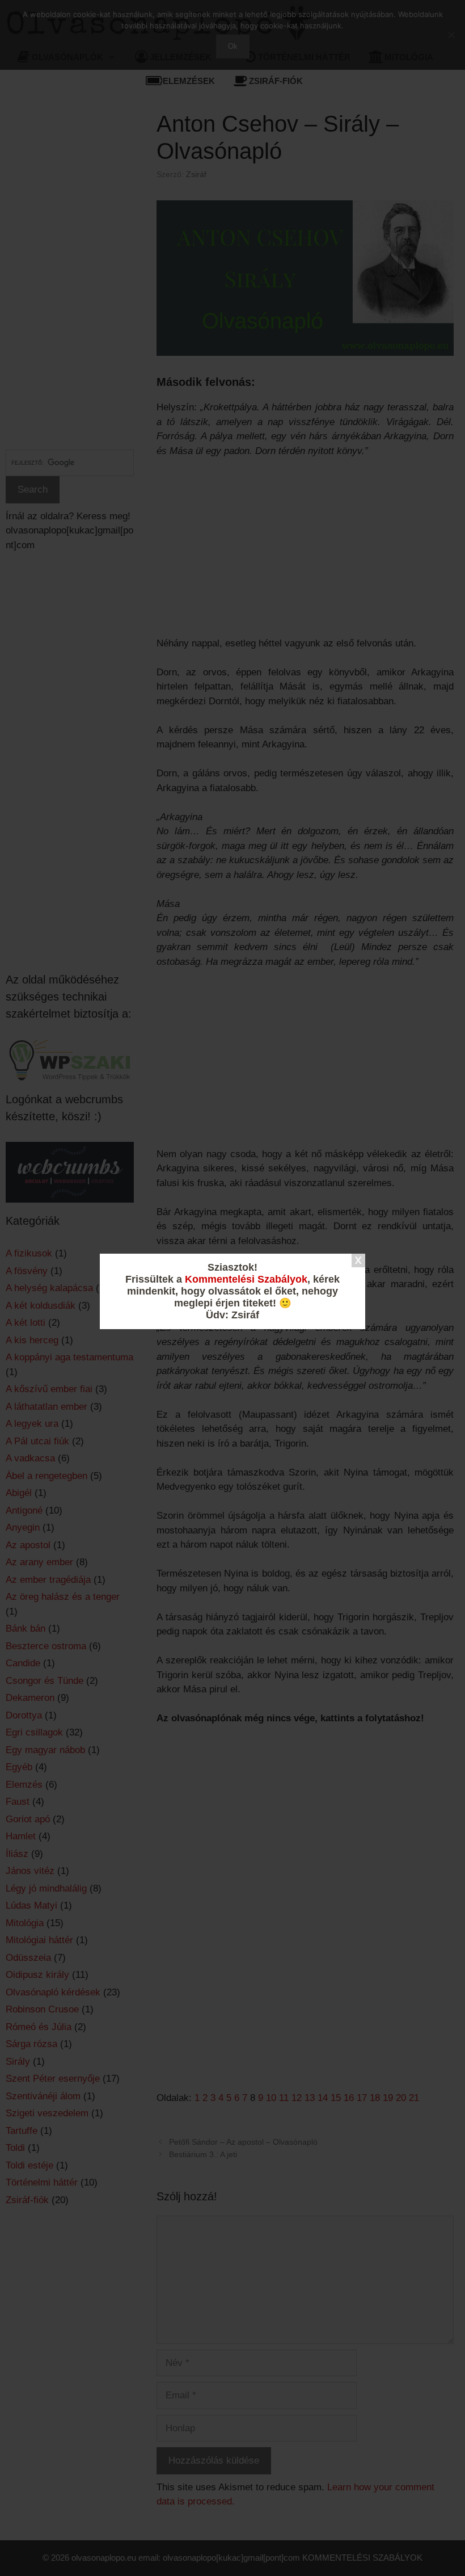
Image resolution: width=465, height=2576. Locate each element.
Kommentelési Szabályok (246, 1279)
